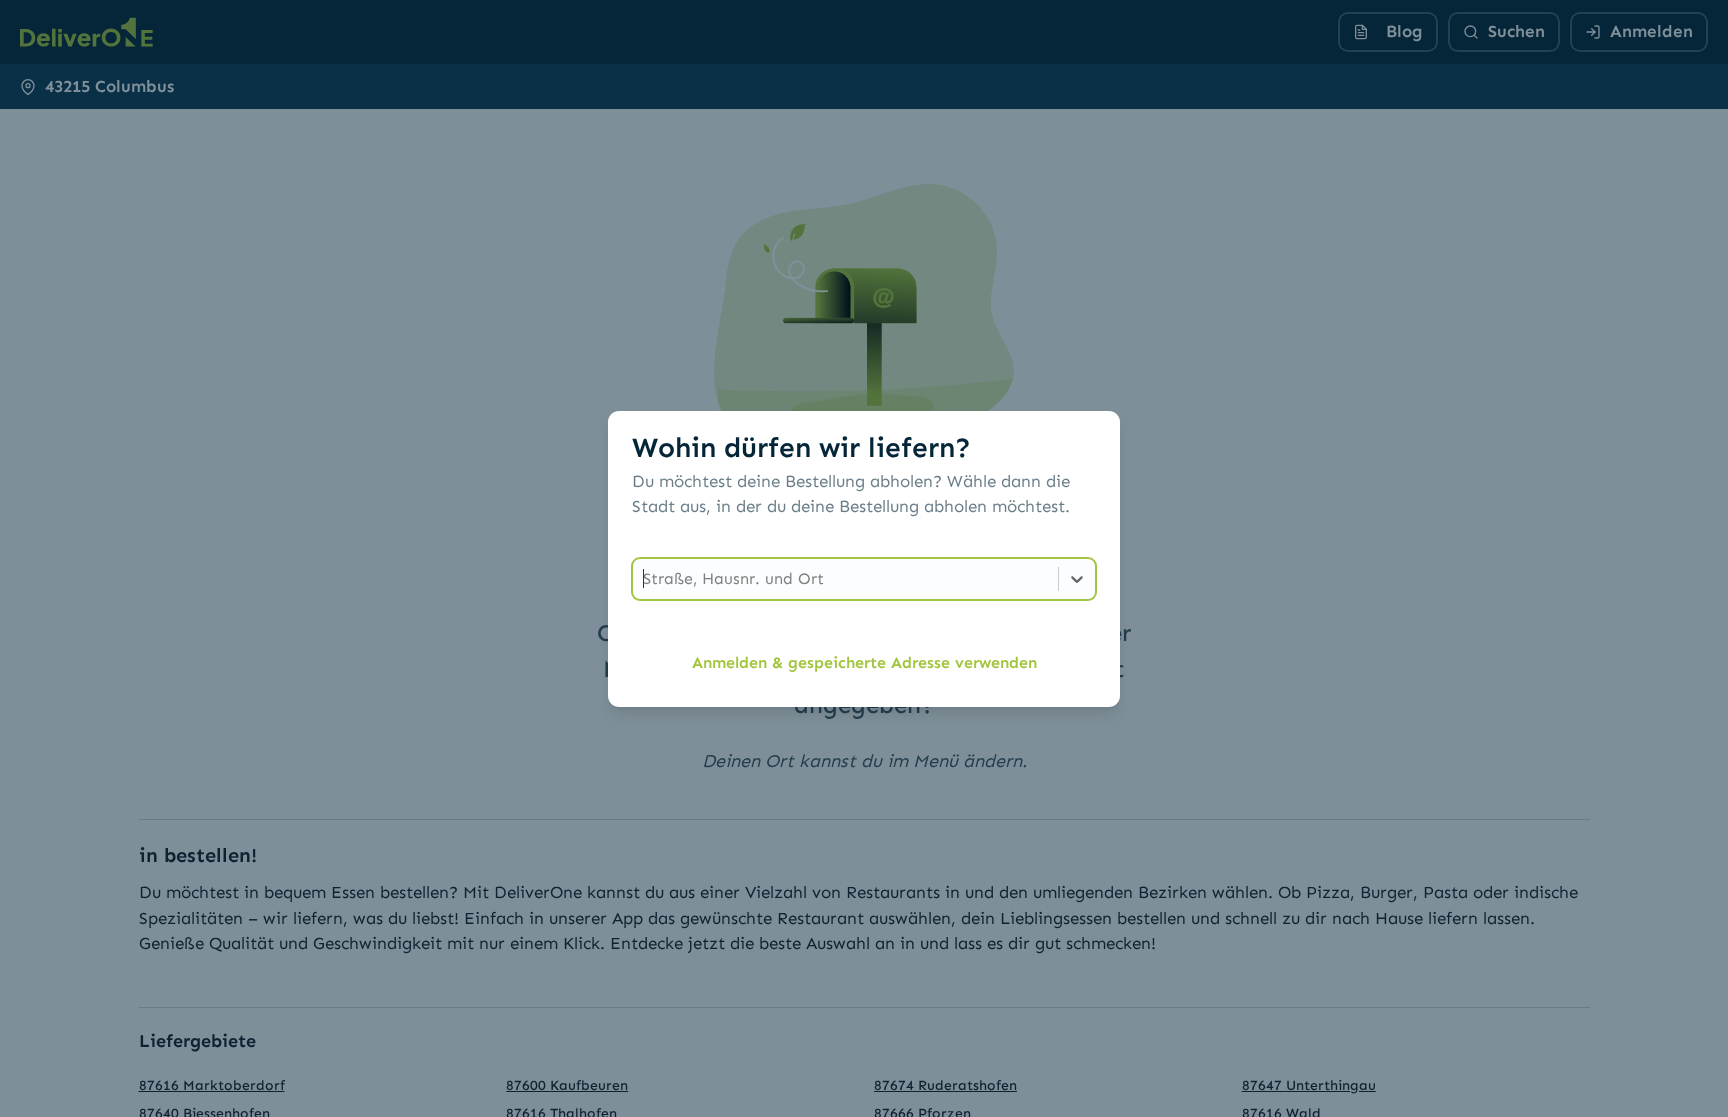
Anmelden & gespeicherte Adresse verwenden (864, 662)
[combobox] (645, 579)
